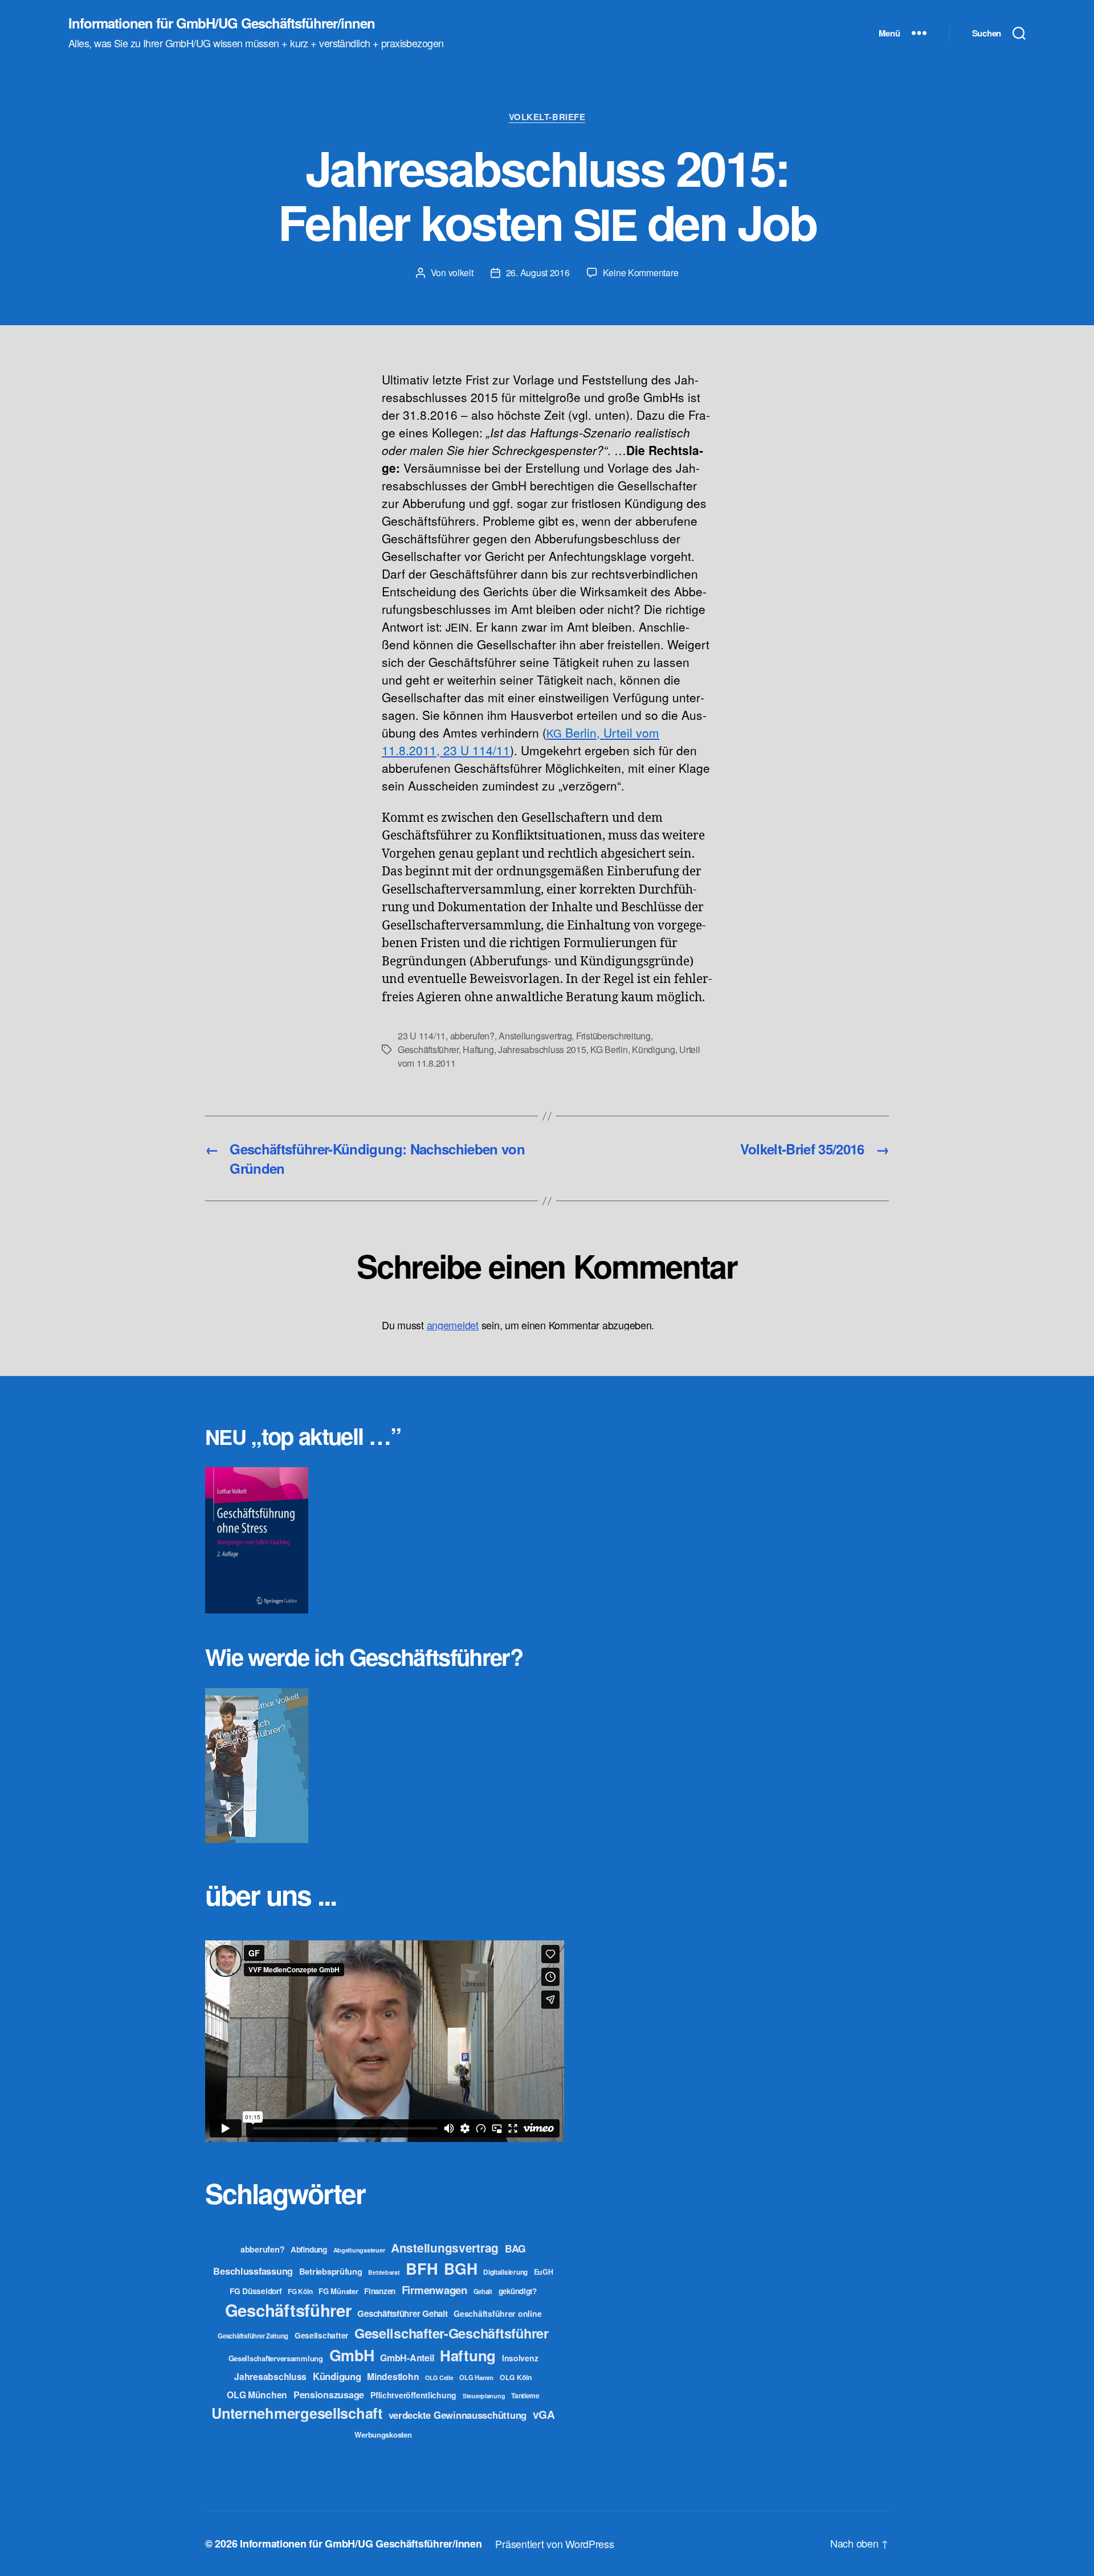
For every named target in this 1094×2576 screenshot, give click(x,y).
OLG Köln (516, 2377)
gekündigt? (518, 2291)
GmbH (352, 2355)
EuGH (544, 2272)
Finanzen (380, 2291)
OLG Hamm (476, 2377)
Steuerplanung (484, 2396)
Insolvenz (520, 2358)
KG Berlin (609, 1049)
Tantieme (525, 2395)
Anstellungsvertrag (535, 1036)
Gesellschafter (321, 2335)
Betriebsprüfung (331, 2271)
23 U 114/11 (422, 1036)
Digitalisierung (505, 2272)
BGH (460, 2268)
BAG (515, 2248)
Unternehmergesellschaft (297, 2413)
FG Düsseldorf (256, 2291)
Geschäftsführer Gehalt (402, 2313)
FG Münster (338, 2291)
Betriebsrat (384, 2272)
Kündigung (654, 1049)
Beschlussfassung (253, 2271)
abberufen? (472, 1036)
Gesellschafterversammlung (276, 2358)
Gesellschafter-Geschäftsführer (452, 2333)
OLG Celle (439, 2378)
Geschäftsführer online (497, 2313)
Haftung (478, 1049)
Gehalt (483, 2291)
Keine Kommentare (641, 273)
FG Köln (300, 2292)
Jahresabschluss (270, 2376)
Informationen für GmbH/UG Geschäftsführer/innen (222, 23)
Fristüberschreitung (613, 1036)
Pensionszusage (329, 2395)
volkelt (461, 273)
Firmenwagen (434, 2290)
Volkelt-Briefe (547, 117)
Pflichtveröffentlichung (413, 2395)
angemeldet (453, 1325)
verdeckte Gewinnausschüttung (458, 2415)
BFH (422, 2268)
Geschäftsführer (428, 1049)
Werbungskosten (383, 2434)
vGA (544, 2414)
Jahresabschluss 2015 (542, 1049)
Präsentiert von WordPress (554, 2544)
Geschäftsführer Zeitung (253, 2336)
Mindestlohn (393, 2376)
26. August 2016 (538, 273)
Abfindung (309, 2249)
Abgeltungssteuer (359, 2250)
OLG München (257, 2395)
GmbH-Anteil (407, 2358)
